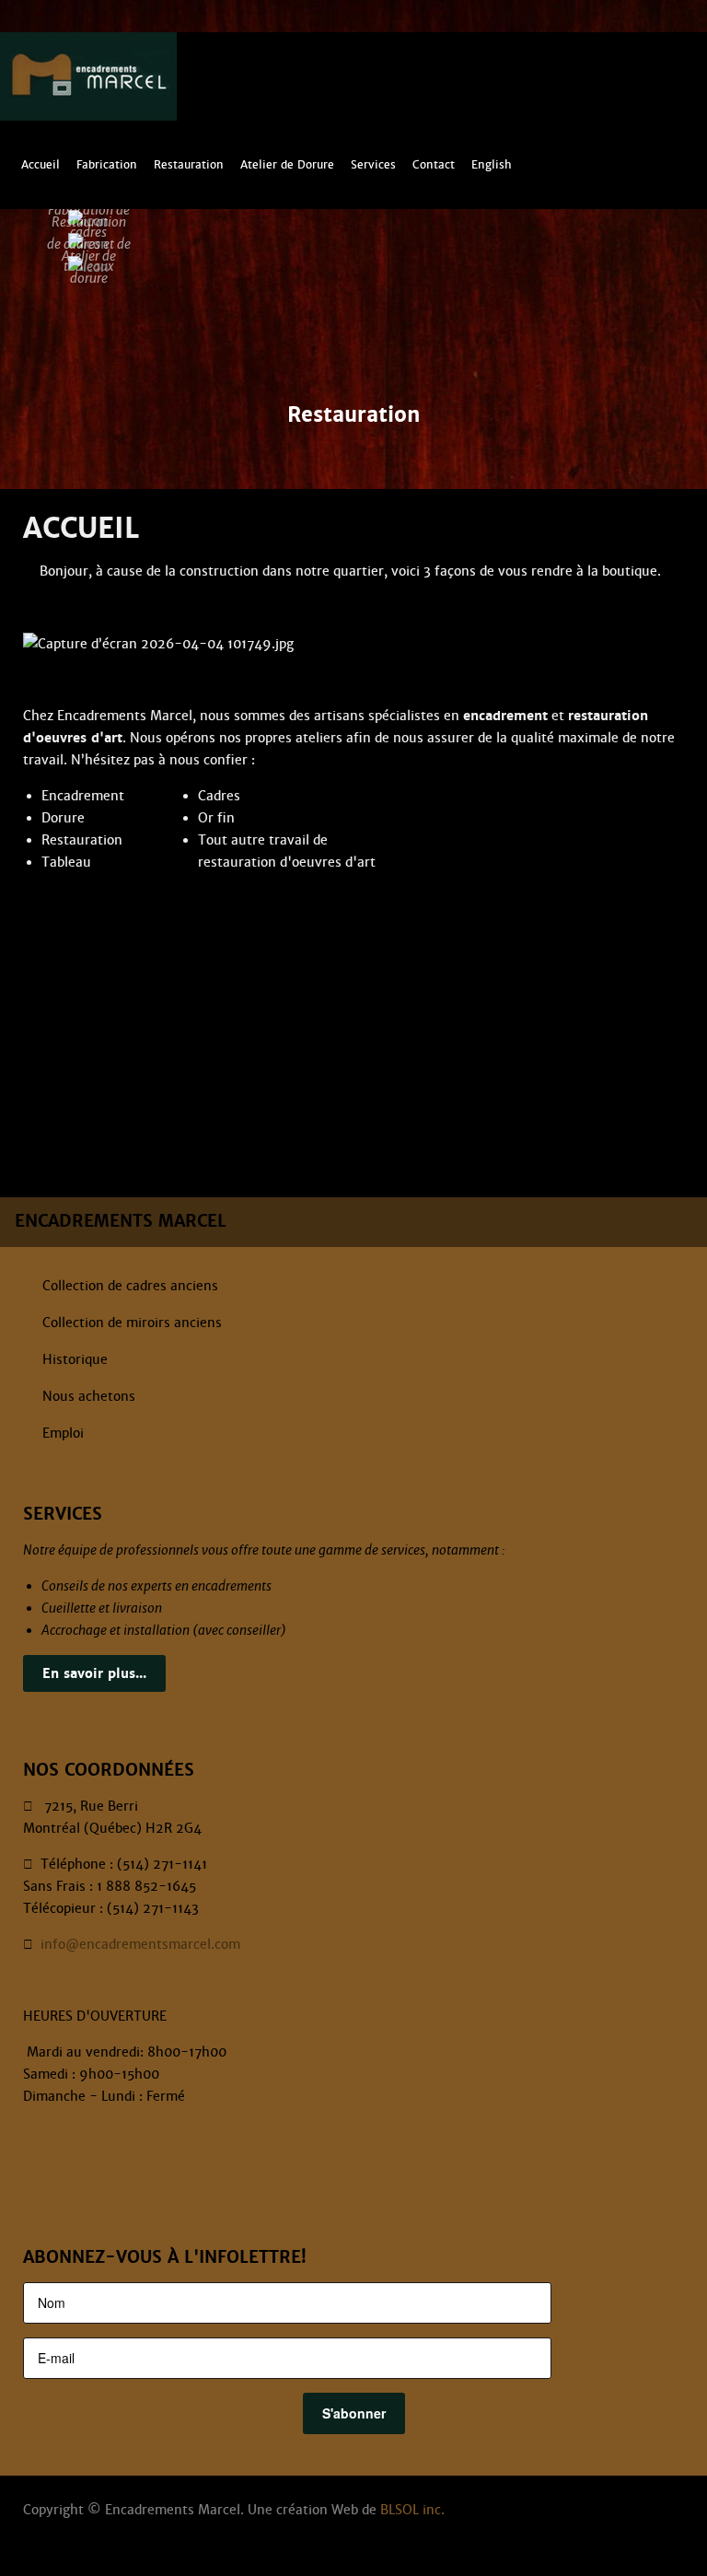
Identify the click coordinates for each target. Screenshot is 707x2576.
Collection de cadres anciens (130, 1286)
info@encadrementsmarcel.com (140, 1944)
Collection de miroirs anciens (132, 1323)
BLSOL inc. (412, 2510)
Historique (75, 1359)
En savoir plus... (94, 1673)
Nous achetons (89, 1396)
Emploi (63, 1433)
